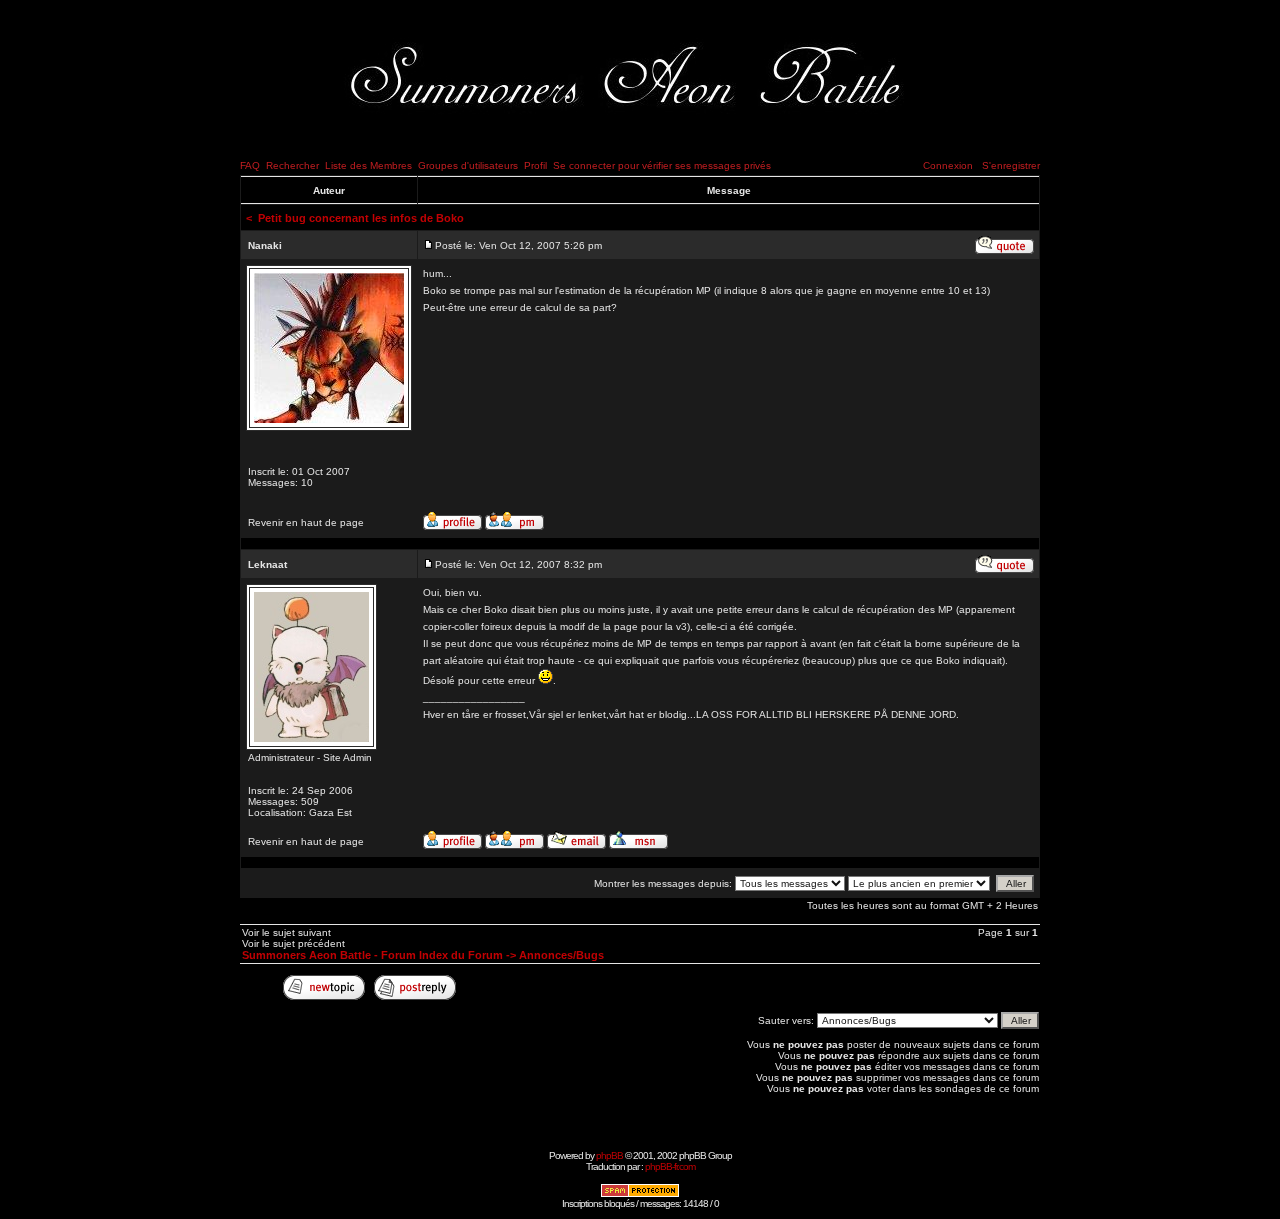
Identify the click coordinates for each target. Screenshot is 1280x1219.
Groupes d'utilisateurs (468, 165)
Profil (535, 165)
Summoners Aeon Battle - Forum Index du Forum (372, 955)
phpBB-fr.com (670, 1166)
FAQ (250, 165)
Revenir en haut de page (306, 522)
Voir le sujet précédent (293, 943)
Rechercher (292, 165)
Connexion (948, 165)
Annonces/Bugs (561, 955)
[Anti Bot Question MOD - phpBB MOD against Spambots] (640, 1194)
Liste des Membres (368, 165)
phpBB (609, 1155)
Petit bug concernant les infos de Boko (361, 218)
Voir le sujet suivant (286, 932)
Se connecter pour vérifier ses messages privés (662, 165)
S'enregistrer (1011, 165)
